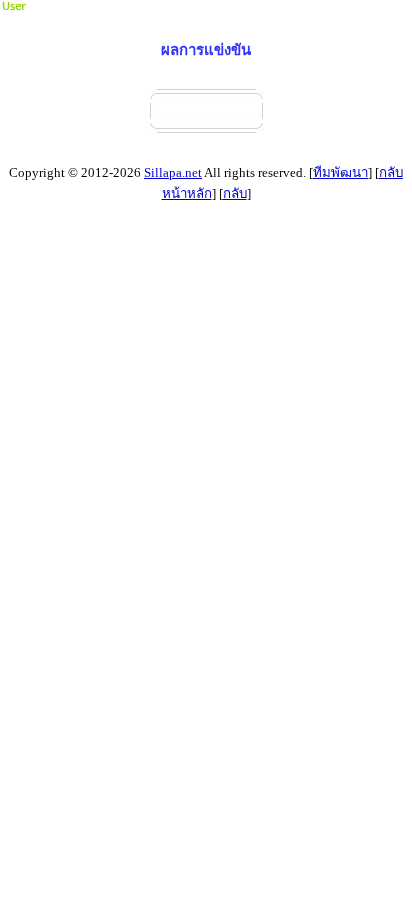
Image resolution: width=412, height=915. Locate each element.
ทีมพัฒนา (340, 172)
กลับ (235, 193)
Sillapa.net (173, 172)
